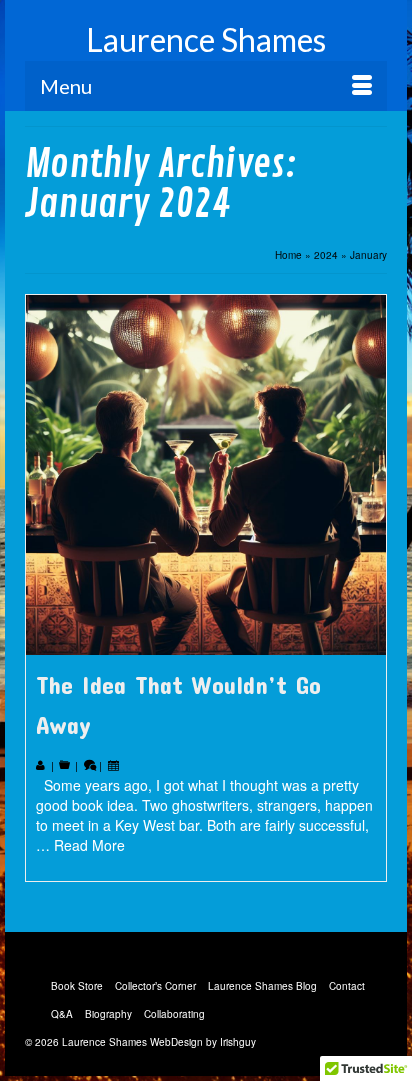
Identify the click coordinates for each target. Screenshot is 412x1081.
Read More (89, 845)
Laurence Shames (206, 39)
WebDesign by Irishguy (203, 1042)
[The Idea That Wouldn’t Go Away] (206, 475)
